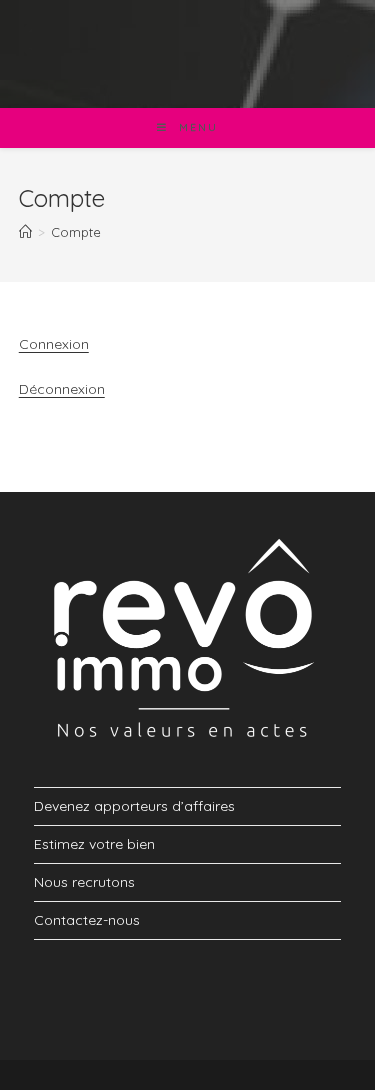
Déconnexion (62, 389)
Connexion (54, 344)
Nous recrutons (84, 882)
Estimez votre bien (94, 844)
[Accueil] (25, 232)
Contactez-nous (87, 920)
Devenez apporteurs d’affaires (134, 806)
